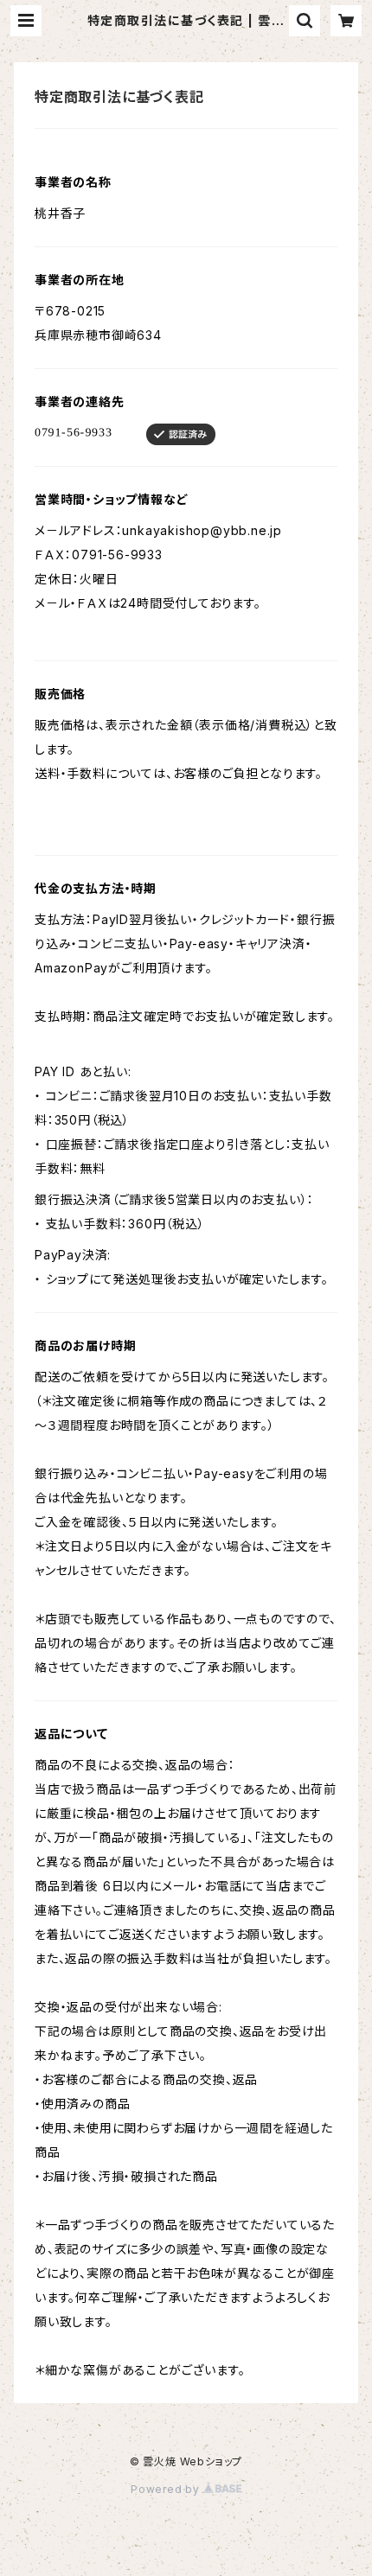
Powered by (167, 2489)
